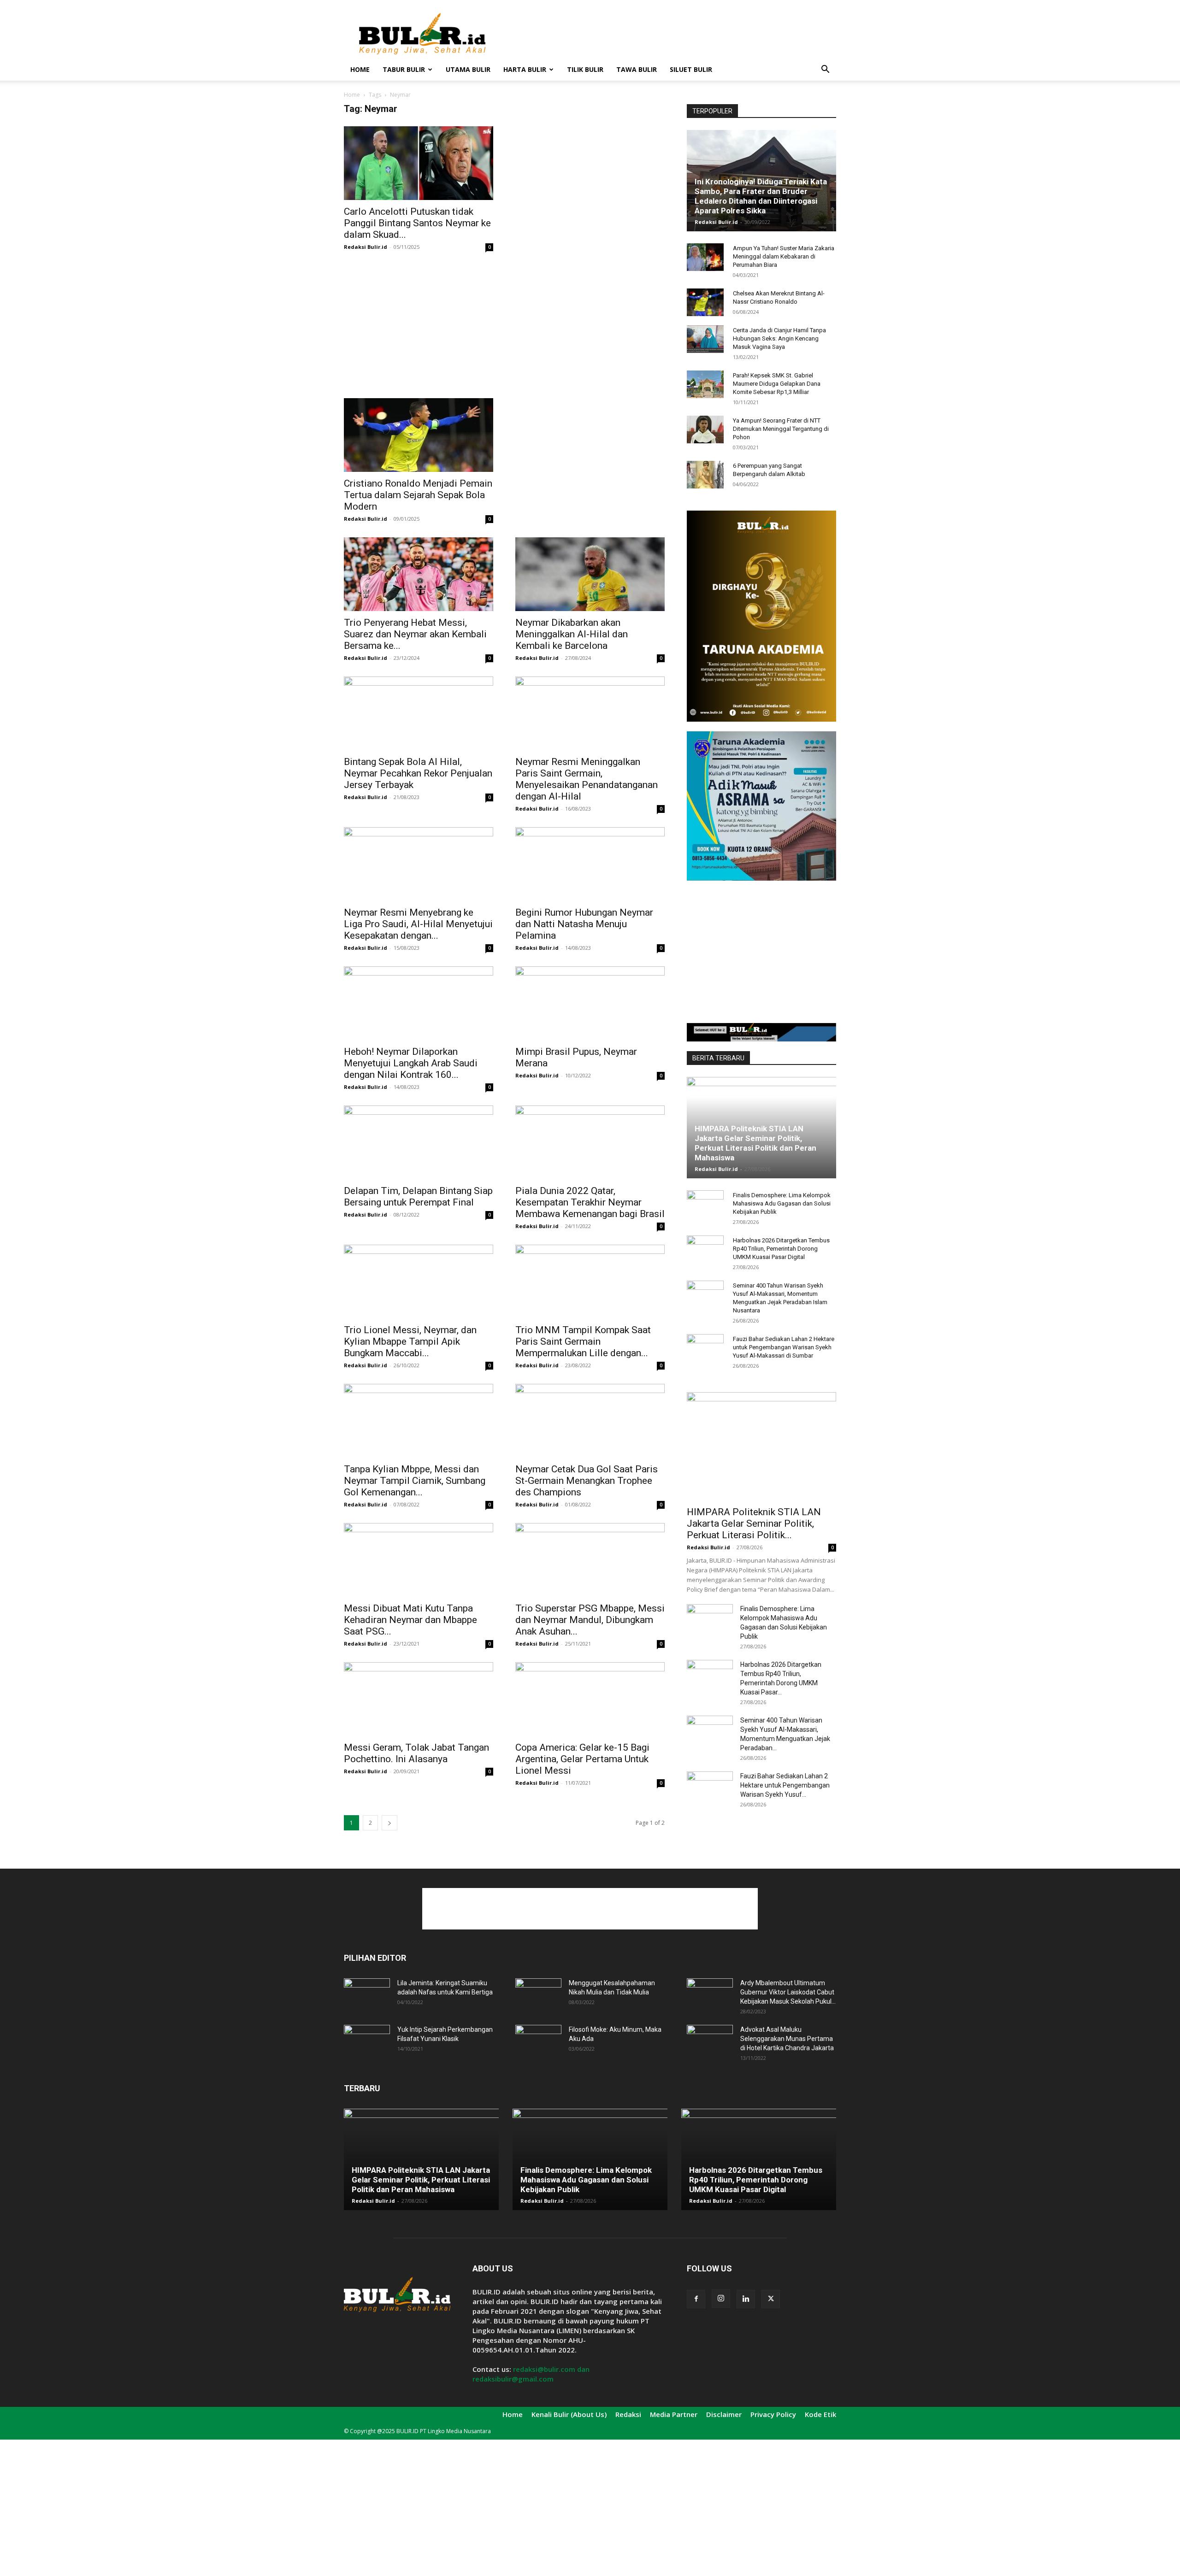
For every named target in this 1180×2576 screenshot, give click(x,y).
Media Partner (674, 2414)
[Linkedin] (746, 2299)
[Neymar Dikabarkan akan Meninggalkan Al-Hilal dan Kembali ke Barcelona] (590, 574)
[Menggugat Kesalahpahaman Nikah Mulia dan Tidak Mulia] (538, 1994)
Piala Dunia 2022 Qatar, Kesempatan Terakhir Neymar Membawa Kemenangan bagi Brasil (590, 1202)
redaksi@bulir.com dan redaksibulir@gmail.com (531, 2374)
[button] (825, 70)
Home (360, 69)
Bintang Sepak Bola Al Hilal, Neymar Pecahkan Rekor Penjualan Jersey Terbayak (418, 773)
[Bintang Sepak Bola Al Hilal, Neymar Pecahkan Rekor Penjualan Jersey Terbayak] (419, 713)
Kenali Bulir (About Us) (569, 2414)
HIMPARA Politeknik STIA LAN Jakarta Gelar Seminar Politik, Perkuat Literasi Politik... (754, 1523)
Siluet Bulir (691, 69)
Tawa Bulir (637, 69)
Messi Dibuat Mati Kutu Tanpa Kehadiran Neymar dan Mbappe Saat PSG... (410, 1620)
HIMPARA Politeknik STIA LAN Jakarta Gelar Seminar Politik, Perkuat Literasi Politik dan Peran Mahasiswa (755, 1143)
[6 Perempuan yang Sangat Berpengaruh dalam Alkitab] (705, 475)
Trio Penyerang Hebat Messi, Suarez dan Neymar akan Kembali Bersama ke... (415, 634)
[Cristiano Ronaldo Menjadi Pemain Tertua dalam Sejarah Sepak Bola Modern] (419, 435)
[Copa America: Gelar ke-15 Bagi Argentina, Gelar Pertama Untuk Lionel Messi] (590, 1699)
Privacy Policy (773, 2414)
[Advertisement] (668, 34)
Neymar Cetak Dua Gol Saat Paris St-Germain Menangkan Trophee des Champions (587, 1481)
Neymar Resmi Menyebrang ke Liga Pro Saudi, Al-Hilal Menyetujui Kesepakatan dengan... (418, 924)
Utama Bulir (468, 69)
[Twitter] (771, 2299)
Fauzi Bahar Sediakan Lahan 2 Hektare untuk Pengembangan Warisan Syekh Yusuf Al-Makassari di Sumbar (784, 1347)
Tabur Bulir (404, 69)
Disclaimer (724, 2414)
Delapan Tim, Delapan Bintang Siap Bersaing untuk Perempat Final (418, 1197)
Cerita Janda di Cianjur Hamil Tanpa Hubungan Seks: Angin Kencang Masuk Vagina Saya (779, 338)
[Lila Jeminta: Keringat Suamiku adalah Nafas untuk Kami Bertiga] (367, 1994)
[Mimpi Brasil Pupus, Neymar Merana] (590, 1003)
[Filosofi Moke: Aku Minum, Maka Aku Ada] (538, 2041)
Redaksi (628, 2414)
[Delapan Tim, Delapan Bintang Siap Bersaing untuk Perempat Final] (419, 1142)
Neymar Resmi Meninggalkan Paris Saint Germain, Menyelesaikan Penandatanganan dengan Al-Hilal (587, 779)
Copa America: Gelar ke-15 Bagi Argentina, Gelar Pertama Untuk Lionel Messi (582, 1759)
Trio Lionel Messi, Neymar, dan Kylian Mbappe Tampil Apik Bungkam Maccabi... (410, 1341)
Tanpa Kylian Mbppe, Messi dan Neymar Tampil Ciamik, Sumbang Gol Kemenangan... (415, 1481)
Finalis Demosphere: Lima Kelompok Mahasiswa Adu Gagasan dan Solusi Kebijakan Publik (782, 1203)
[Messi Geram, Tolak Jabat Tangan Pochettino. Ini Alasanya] (419, 1699)
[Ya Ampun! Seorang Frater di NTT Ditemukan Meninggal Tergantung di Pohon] (705, 429)
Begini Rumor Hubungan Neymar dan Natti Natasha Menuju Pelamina (584, 924)
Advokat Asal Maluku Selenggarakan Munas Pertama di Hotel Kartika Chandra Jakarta (787, 2039)
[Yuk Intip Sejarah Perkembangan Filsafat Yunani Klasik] (367, 2041)
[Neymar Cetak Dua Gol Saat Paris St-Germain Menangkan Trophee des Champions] (590, 1421)
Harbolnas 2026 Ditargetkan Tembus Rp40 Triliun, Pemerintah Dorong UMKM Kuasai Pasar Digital (781, 1249)
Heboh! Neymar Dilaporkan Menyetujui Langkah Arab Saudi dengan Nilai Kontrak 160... (411, 1063)
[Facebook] (696, 2299)
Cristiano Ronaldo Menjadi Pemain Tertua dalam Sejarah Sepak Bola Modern (418, 495)
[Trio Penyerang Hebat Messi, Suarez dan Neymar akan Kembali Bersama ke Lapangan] (419, 574)
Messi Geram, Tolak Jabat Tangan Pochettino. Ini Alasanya (416, 1753)
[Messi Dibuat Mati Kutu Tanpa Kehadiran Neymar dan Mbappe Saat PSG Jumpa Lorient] (419, 1560)
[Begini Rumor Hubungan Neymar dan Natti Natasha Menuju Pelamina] (590, 864)
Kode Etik (820, 2414)
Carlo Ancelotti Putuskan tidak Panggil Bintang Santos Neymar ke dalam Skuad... (417, 223)
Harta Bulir (525, 69)
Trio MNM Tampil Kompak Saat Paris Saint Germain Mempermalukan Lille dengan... (583, 1341)
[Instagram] (721, 2299)
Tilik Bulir (585, 69)
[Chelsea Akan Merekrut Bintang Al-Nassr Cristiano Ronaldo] (705, 302)
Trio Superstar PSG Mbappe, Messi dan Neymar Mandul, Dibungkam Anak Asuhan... (590, 1620)
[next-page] (389, 1823)
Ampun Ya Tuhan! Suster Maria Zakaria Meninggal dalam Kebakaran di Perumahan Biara (784, 256)
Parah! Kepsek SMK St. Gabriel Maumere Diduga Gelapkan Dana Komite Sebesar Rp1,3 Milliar (777, 384)
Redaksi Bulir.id (366, 247)
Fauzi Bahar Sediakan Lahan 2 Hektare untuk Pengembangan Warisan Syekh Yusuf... (785, 1785)
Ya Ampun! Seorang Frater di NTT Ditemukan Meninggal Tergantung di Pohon (781, 429)
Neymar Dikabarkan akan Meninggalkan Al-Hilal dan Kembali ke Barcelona (572, 634)
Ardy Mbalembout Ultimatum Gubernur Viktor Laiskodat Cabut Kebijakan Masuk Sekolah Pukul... (788, 1992)
